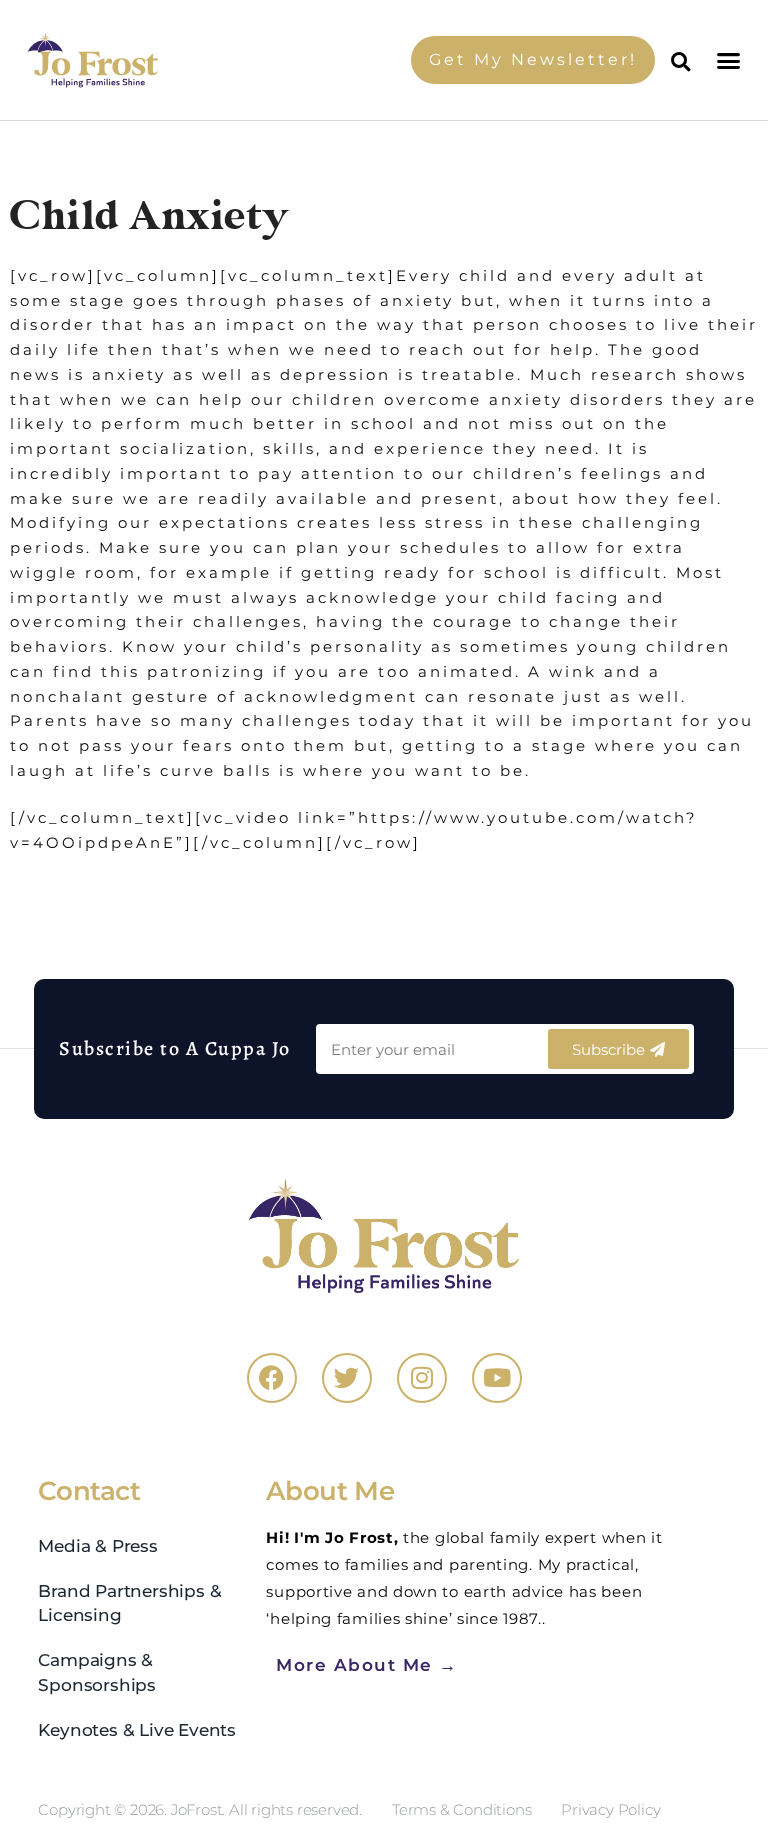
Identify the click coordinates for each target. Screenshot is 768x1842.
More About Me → (367, 1664)
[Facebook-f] (272, 1378)
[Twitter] (347, 1378)
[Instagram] (422, 1378)
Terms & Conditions (461, 1809)
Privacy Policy (610, 1809)
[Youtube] (497, 1378)
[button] (730, 60)
